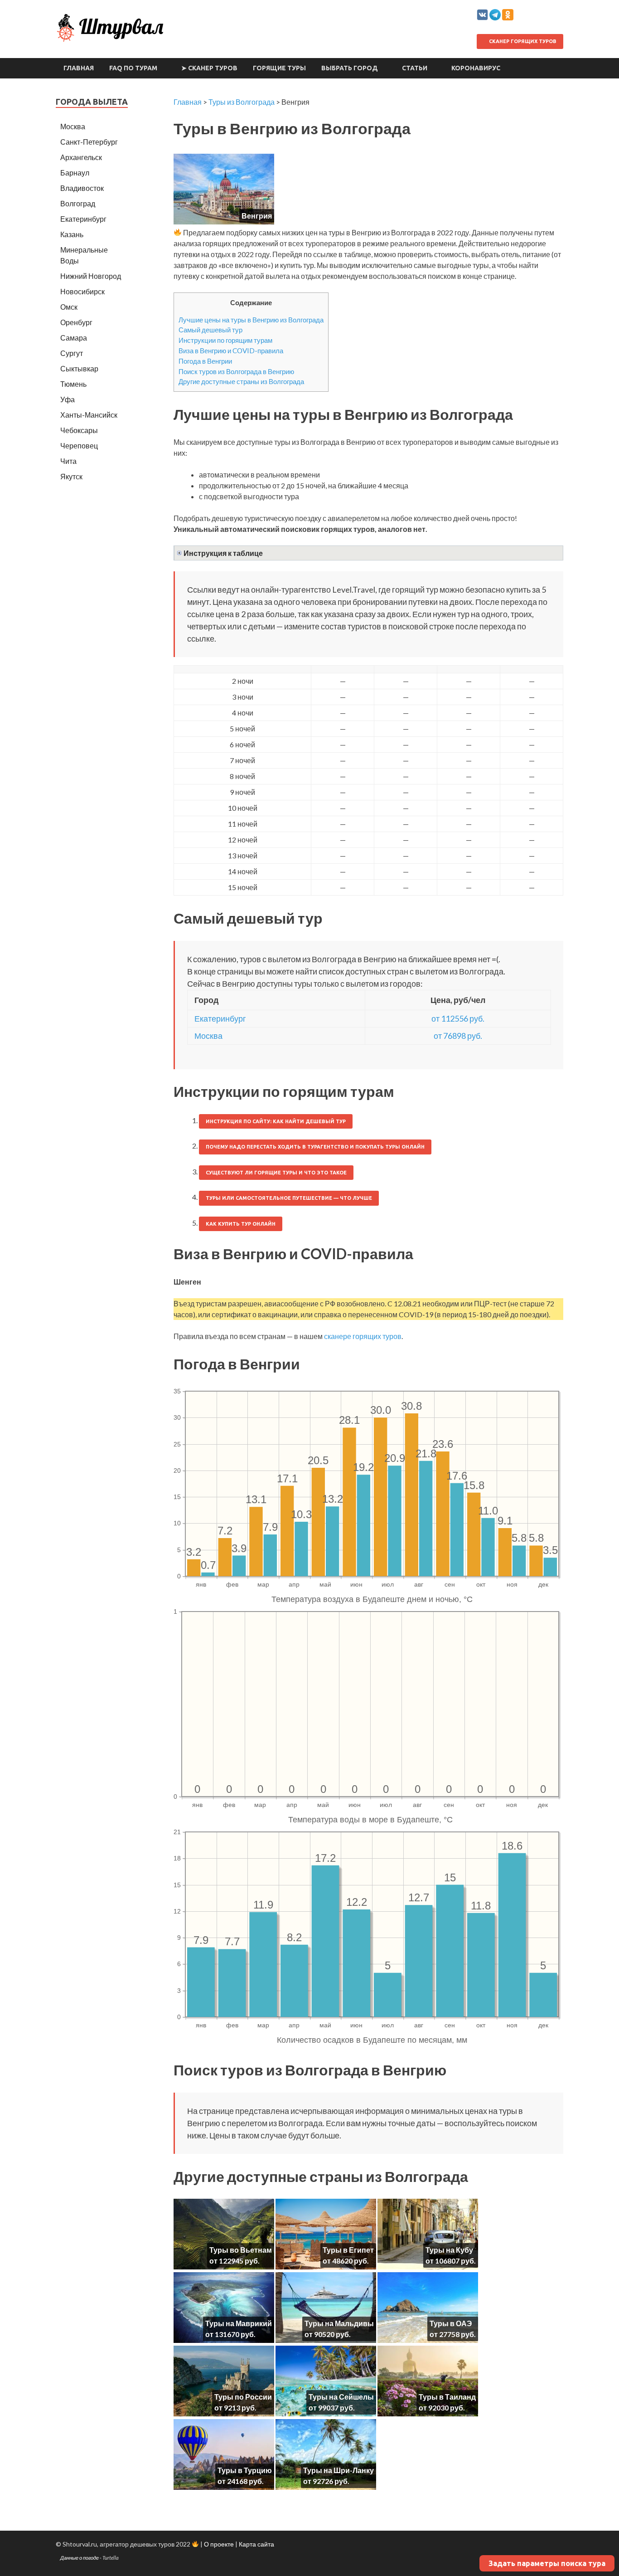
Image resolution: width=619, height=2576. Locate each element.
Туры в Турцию (245, 2470)
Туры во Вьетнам (241, 2250)
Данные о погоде (80, 2558)
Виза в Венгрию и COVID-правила (231, 351)
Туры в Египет (348, 2250)
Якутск (71, 476)
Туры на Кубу (449, 2250)
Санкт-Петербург (89, 142)
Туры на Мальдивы (339, 2323)
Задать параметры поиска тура (547, 2563)
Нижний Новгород (91, 276)
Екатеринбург (220, 1018)
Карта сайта (256, 2544)
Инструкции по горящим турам (225, 340)
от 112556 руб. (458, 1018)
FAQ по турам (133, 68)
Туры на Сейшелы (341, 2397)
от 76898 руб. (458, 1036)
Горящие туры (279, 68)
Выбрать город (350, 68)
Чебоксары (79, 430)
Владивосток (82, 188)
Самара (74, 338)
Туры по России (243, 2397)
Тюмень (73, 384)
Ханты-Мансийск (89, 415)
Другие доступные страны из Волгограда (241, 381)
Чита (68, 461)
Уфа (68, 399)
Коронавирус (476, 68)
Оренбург (76, 322)
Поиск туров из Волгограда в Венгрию (236, 371)
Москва (208, 1036)
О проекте (219, 2544)
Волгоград (78, 203)
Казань (72, 234)
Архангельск (81, 157)
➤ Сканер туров (209, 68)
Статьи (415, 68)
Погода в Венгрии (205, 361)
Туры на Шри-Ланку (339, 2470)
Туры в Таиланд (447, 2397)
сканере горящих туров (363, 1336)
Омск (69, 307)
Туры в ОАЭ (451, 2323)
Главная (79, 68)
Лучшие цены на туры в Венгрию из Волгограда (251, 320)
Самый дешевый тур (210, 330)
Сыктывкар (79, 368)
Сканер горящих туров (522, 41)
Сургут (72, 353)
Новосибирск (82, 291)
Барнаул (75, 173)
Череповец (79, 446)
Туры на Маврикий (239, 2323)
